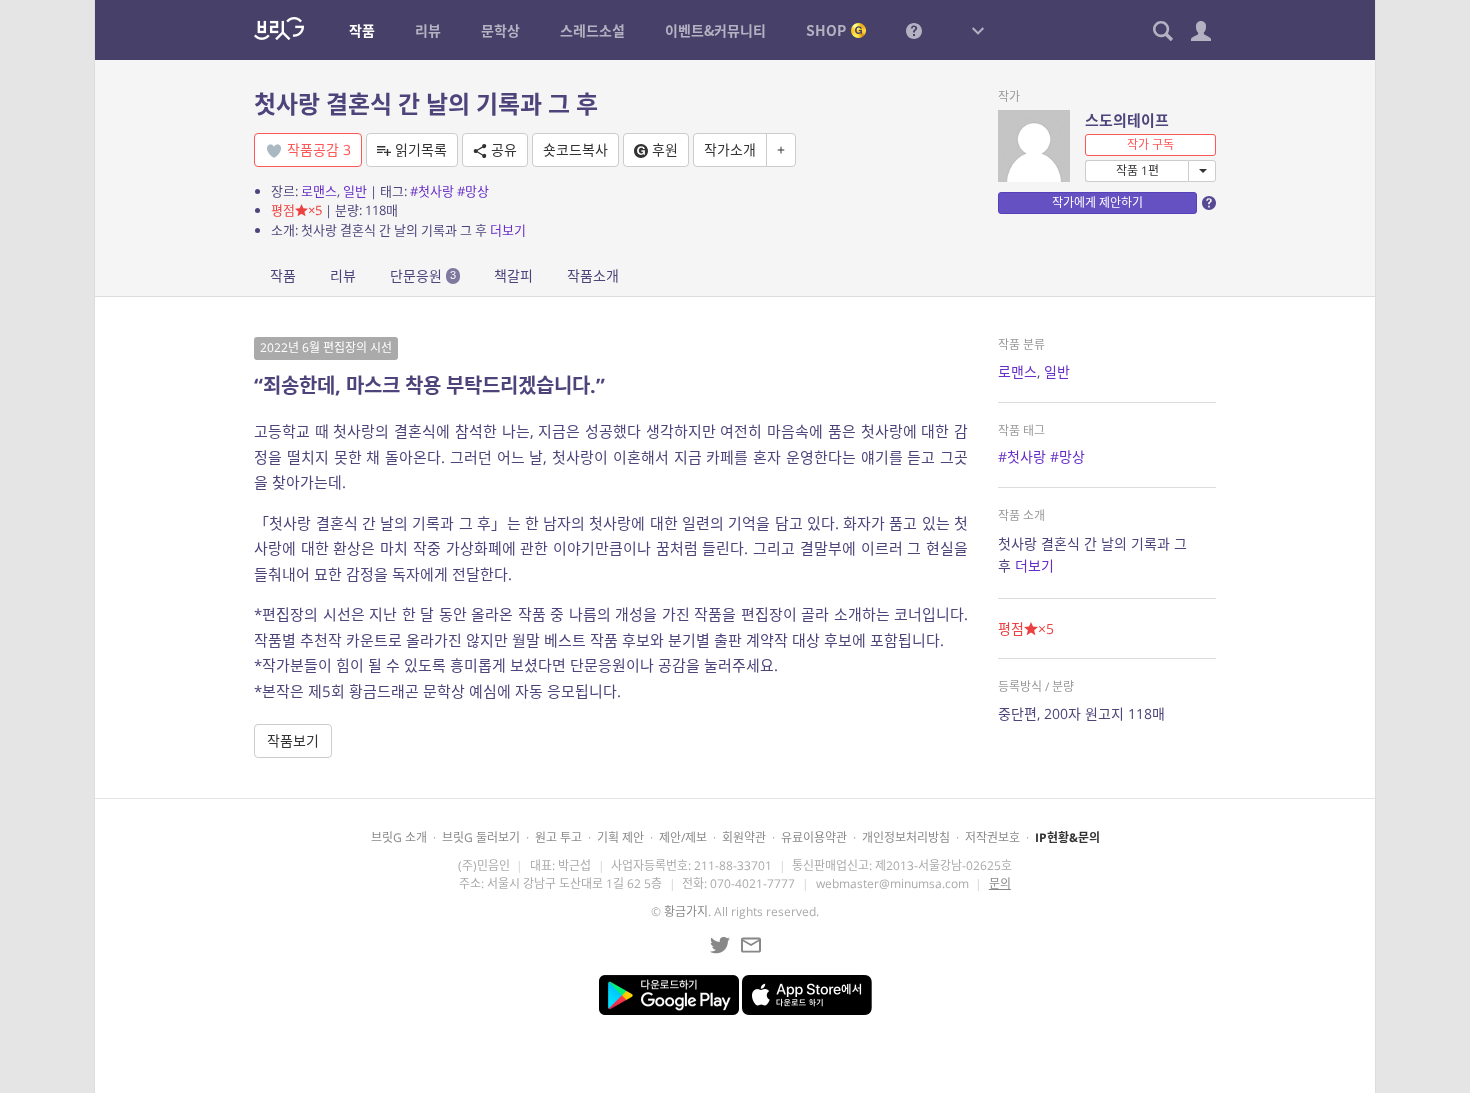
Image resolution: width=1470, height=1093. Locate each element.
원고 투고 (558, 837)
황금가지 (686, 911)
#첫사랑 (432, 191)
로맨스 (319, 191)
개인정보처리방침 (906, 837)
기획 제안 (620, 837)
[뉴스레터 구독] (751, 945)
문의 (1000, 883)
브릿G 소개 (399, 837)
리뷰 (343, 275)
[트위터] (720, 945)
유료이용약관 (814, 837)
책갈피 (513, 275)
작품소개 (593, 275)
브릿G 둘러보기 (481, 837)
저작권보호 (992, 837)
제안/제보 (683, 837)
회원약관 (744, 837)
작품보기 (293, 740)
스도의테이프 (1127, 120)
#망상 (473, 191)
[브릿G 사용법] (914, 30)
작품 (283, 275)
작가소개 (730, 149)
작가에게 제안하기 (1097, 202)
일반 (355, 191)
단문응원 (423, 275)
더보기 (508, 230)
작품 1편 (1137, 170)
